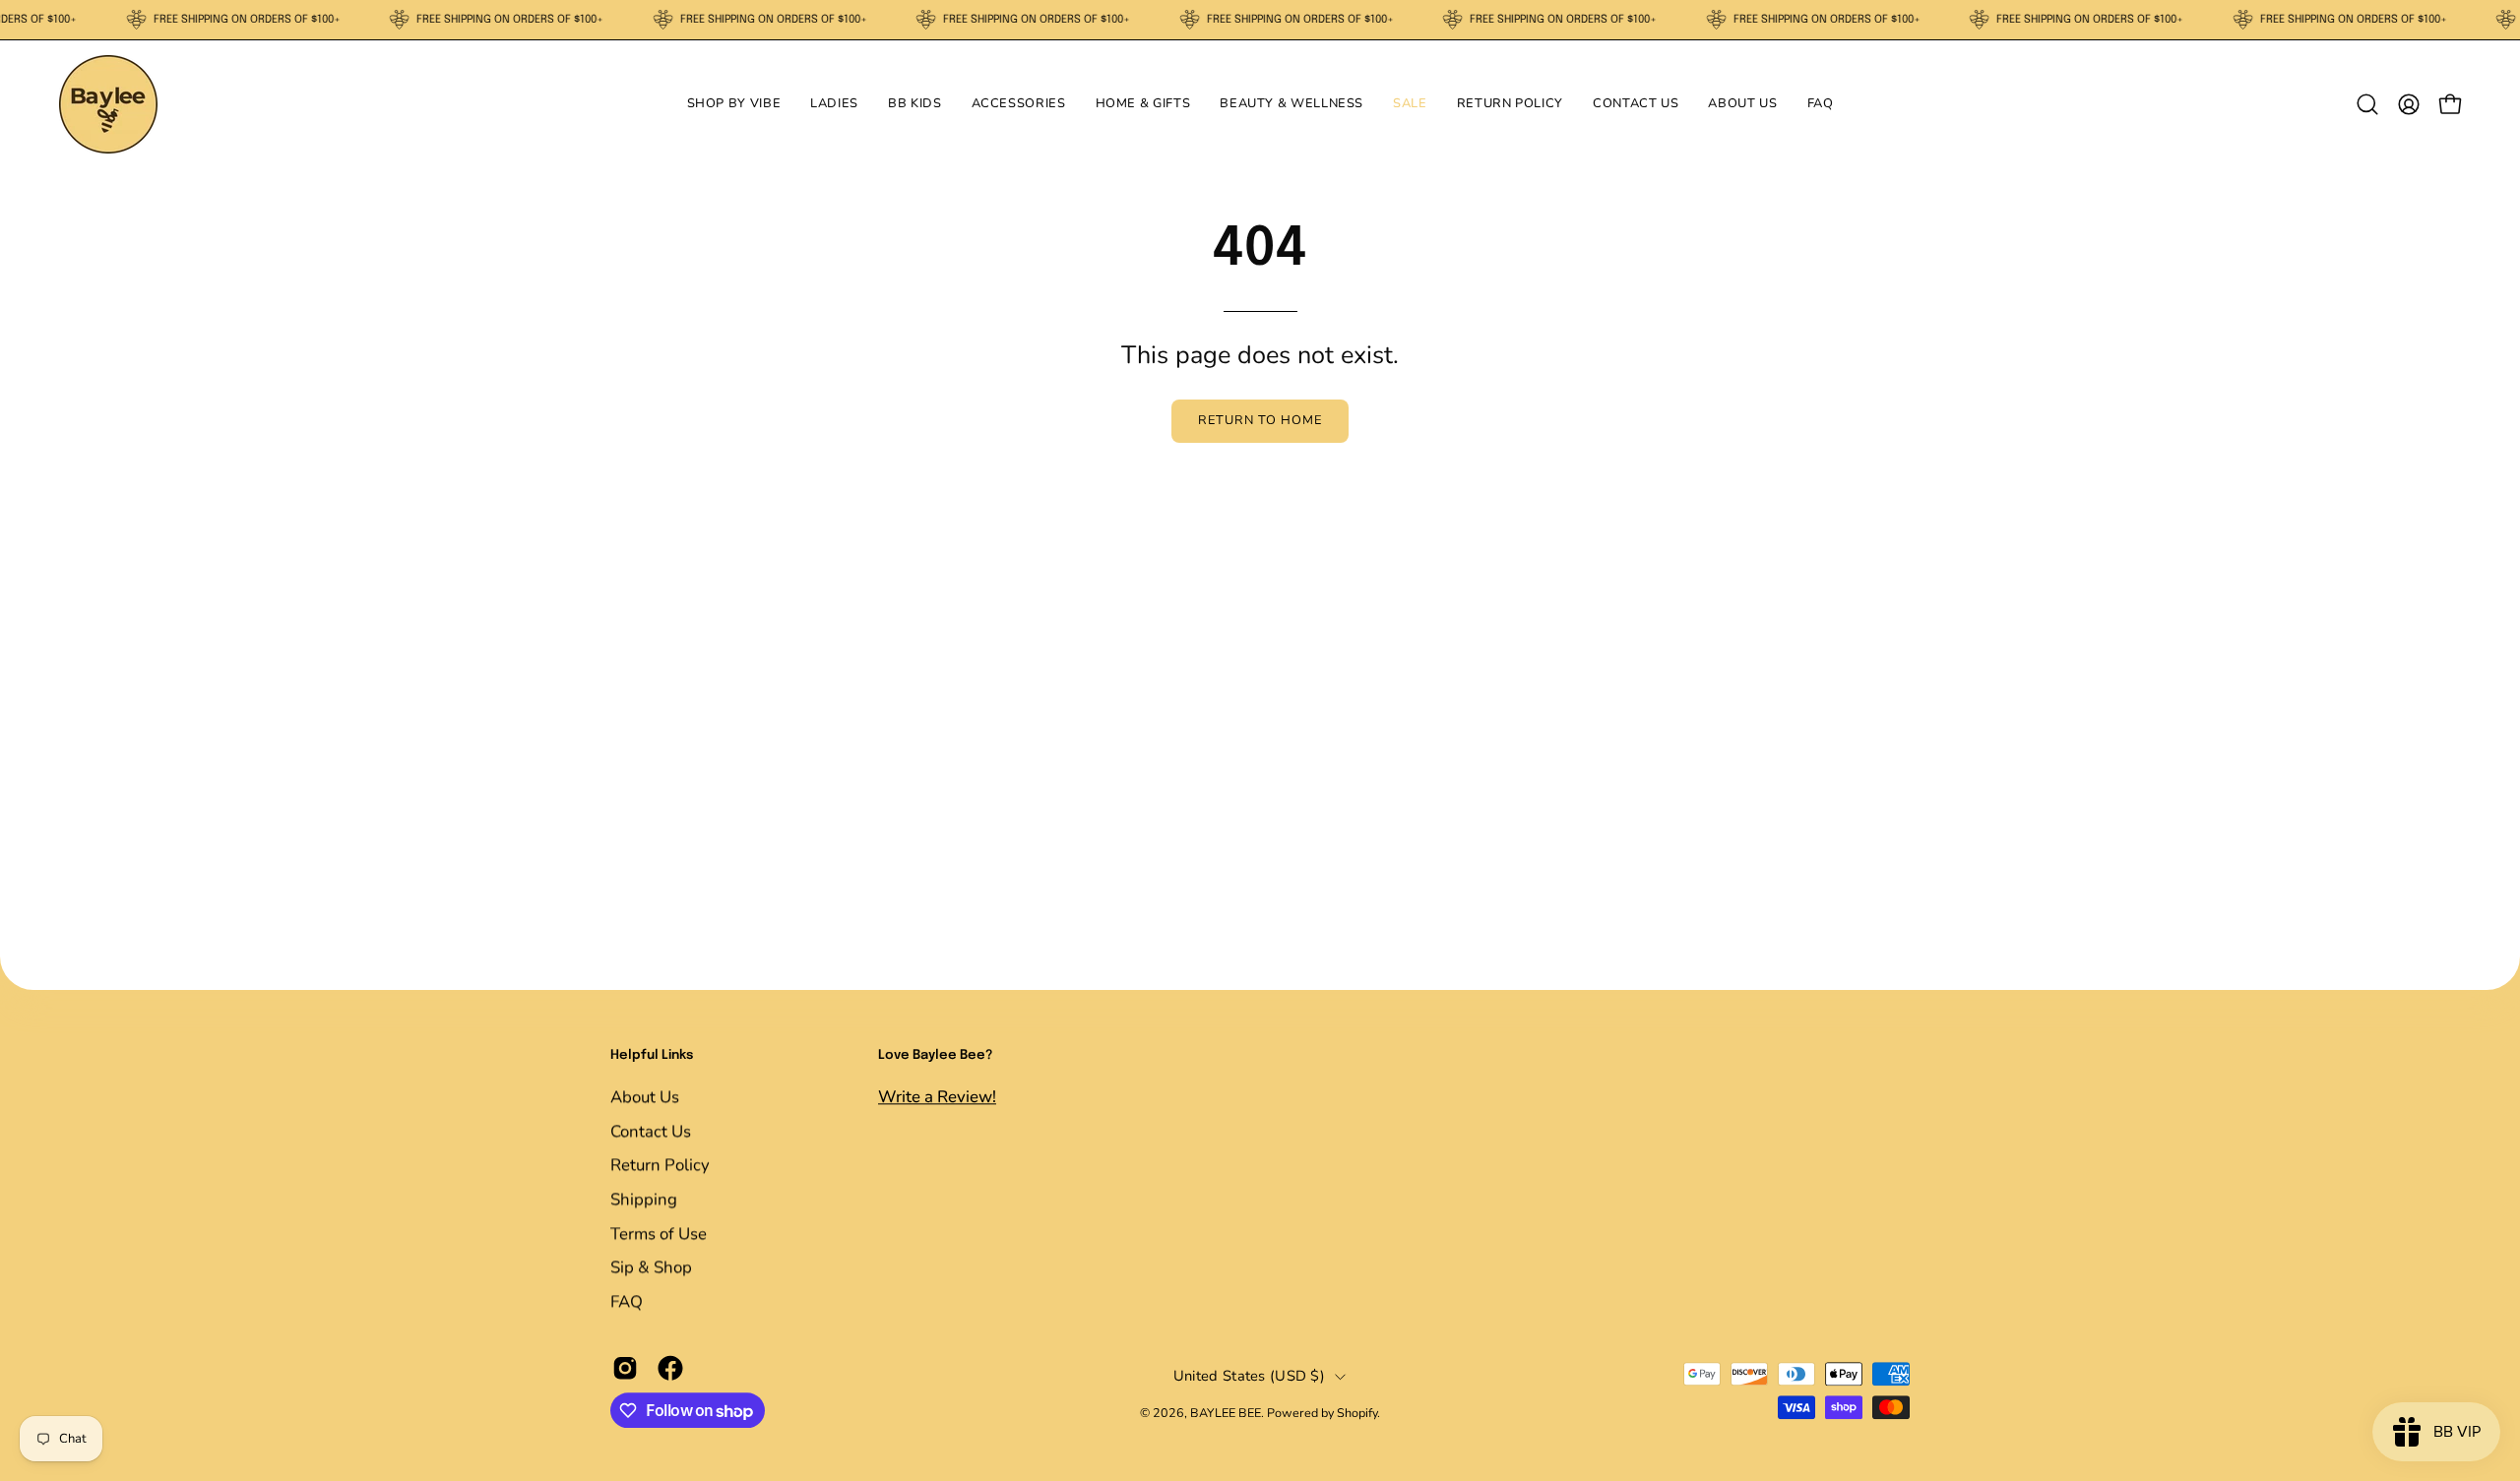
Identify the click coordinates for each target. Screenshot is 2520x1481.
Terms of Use (659, 1233)
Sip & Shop (651, 1267)
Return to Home (1260, 420)
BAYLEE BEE (1226, 1414)
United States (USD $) (1249, 1376)
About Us (645, 1097)
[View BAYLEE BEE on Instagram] (625, 1369)
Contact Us (651, 1130)
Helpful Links (652, 1055)
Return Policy (660, 1165)
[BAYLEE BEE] (108, 104)
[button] (734, 104)
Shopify (1357, 1414)
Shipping (644, 1199)
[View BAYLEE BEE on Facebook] (670, 1369)
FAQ (627, 1301)
